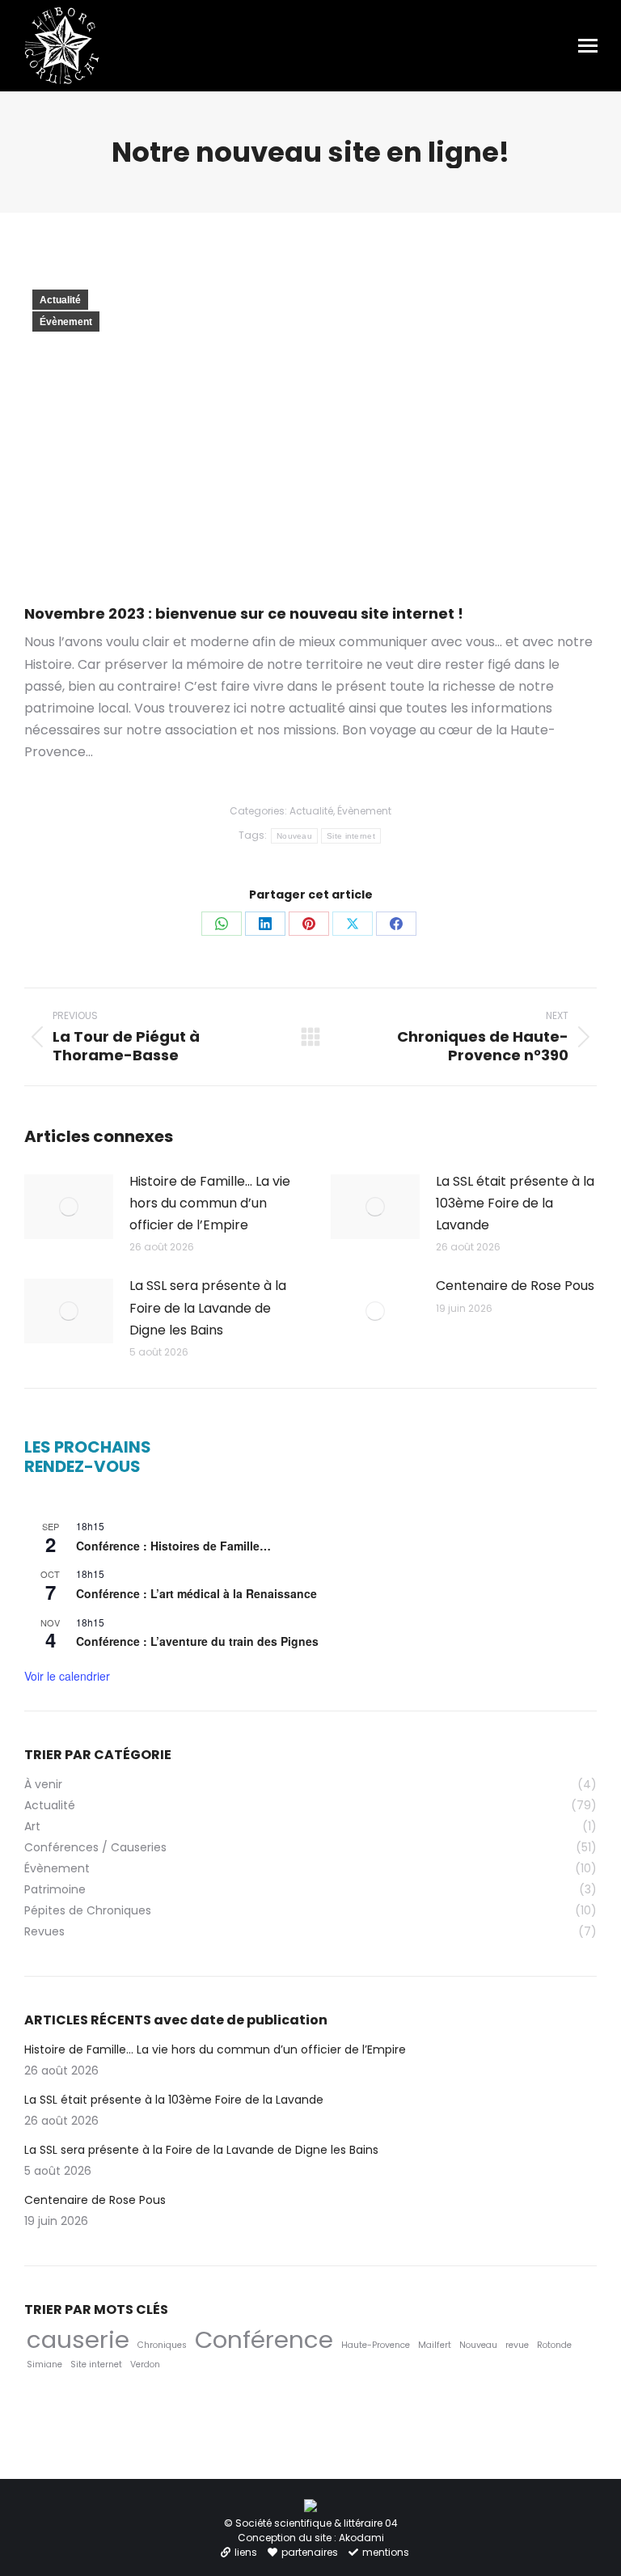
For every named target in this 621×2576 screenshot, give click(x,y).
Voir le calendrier (67, 1676)
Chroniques (162, 2345)
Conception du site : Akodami (311, 2538)
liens (246, 2552)
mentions (386, 2552)
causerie (78, 2339)
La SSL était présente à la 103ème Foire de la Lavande (515, 1203)
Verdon (145, 2365)
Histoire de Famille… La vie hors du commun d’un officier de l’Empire (210, 1203)
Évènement (66, 322)
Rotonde (554, 2345)
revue (517, 2345)
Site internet (351, 836)
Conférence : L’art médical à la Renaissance (196, 1593)
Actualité (60, 300)
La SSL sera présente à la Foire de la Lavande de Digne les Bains (208, 1307)
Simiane (44, 2365)
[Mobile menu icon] (588, 46)
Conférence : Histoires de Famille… (173, 1546)
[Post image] (69, 1207)
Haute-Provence (376, 2345)
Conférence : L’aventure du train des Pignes (197, 1641)
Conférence (264, 2339)
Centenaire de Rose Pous (515, 1286)
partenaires (310, 2552)
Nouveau (294, 836)
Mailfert (435, 2345)
